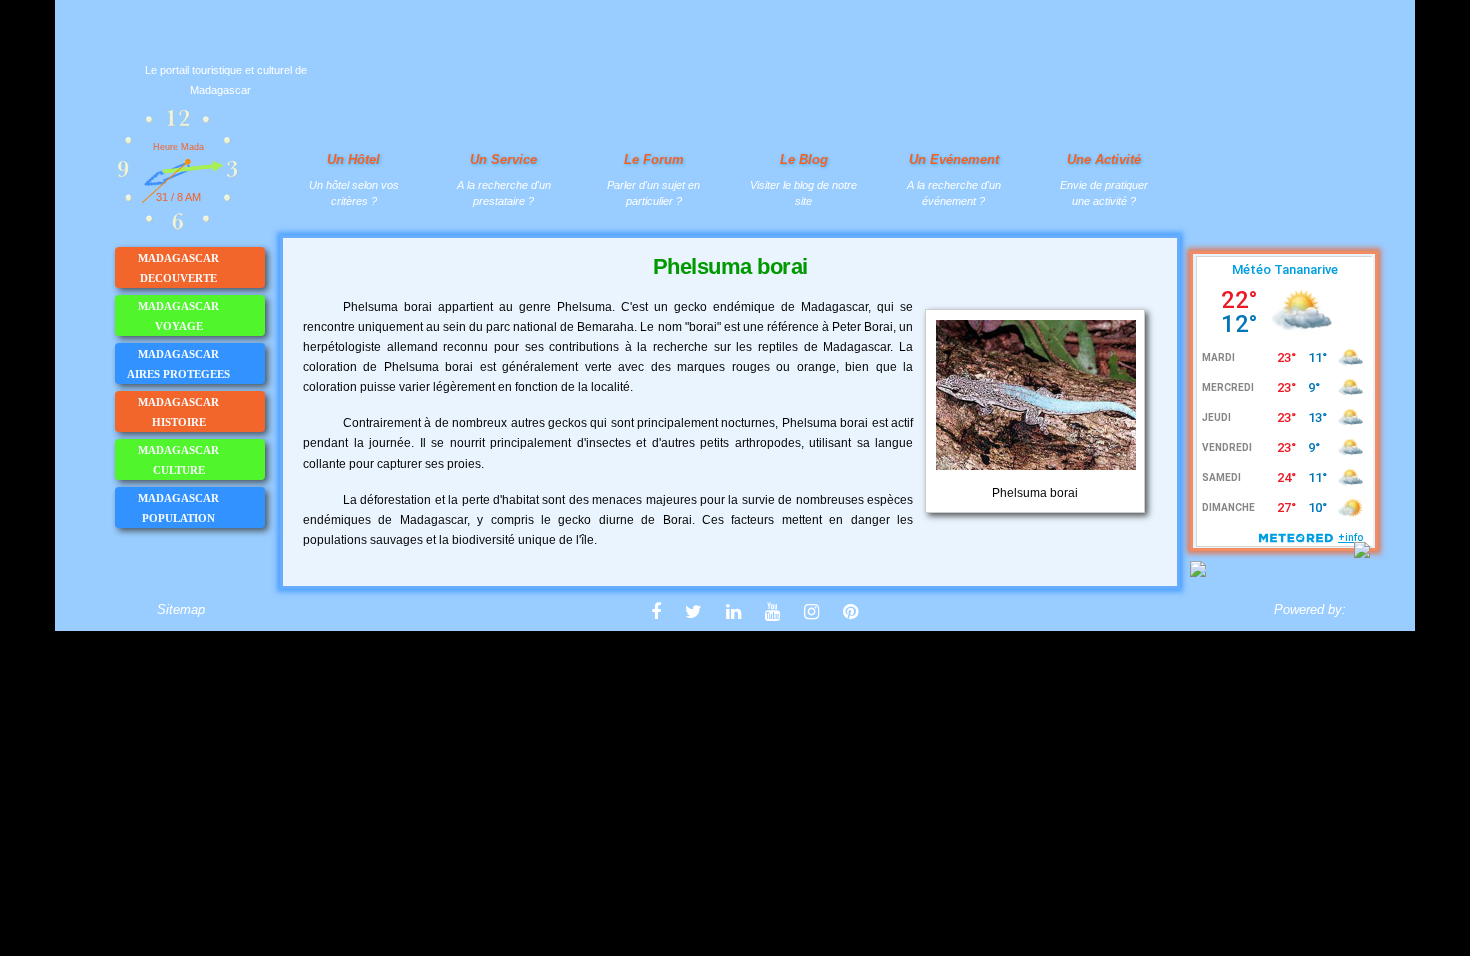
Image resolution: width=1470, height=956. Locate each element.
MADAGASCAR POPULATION (178, 508)
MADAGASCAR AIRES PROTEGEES (178, 364)
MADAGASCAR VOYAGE (178, 316)
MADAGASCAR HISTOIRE (178, 412)
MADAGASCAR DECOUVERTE (178, 268)
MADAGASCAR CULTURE (178, 460)
